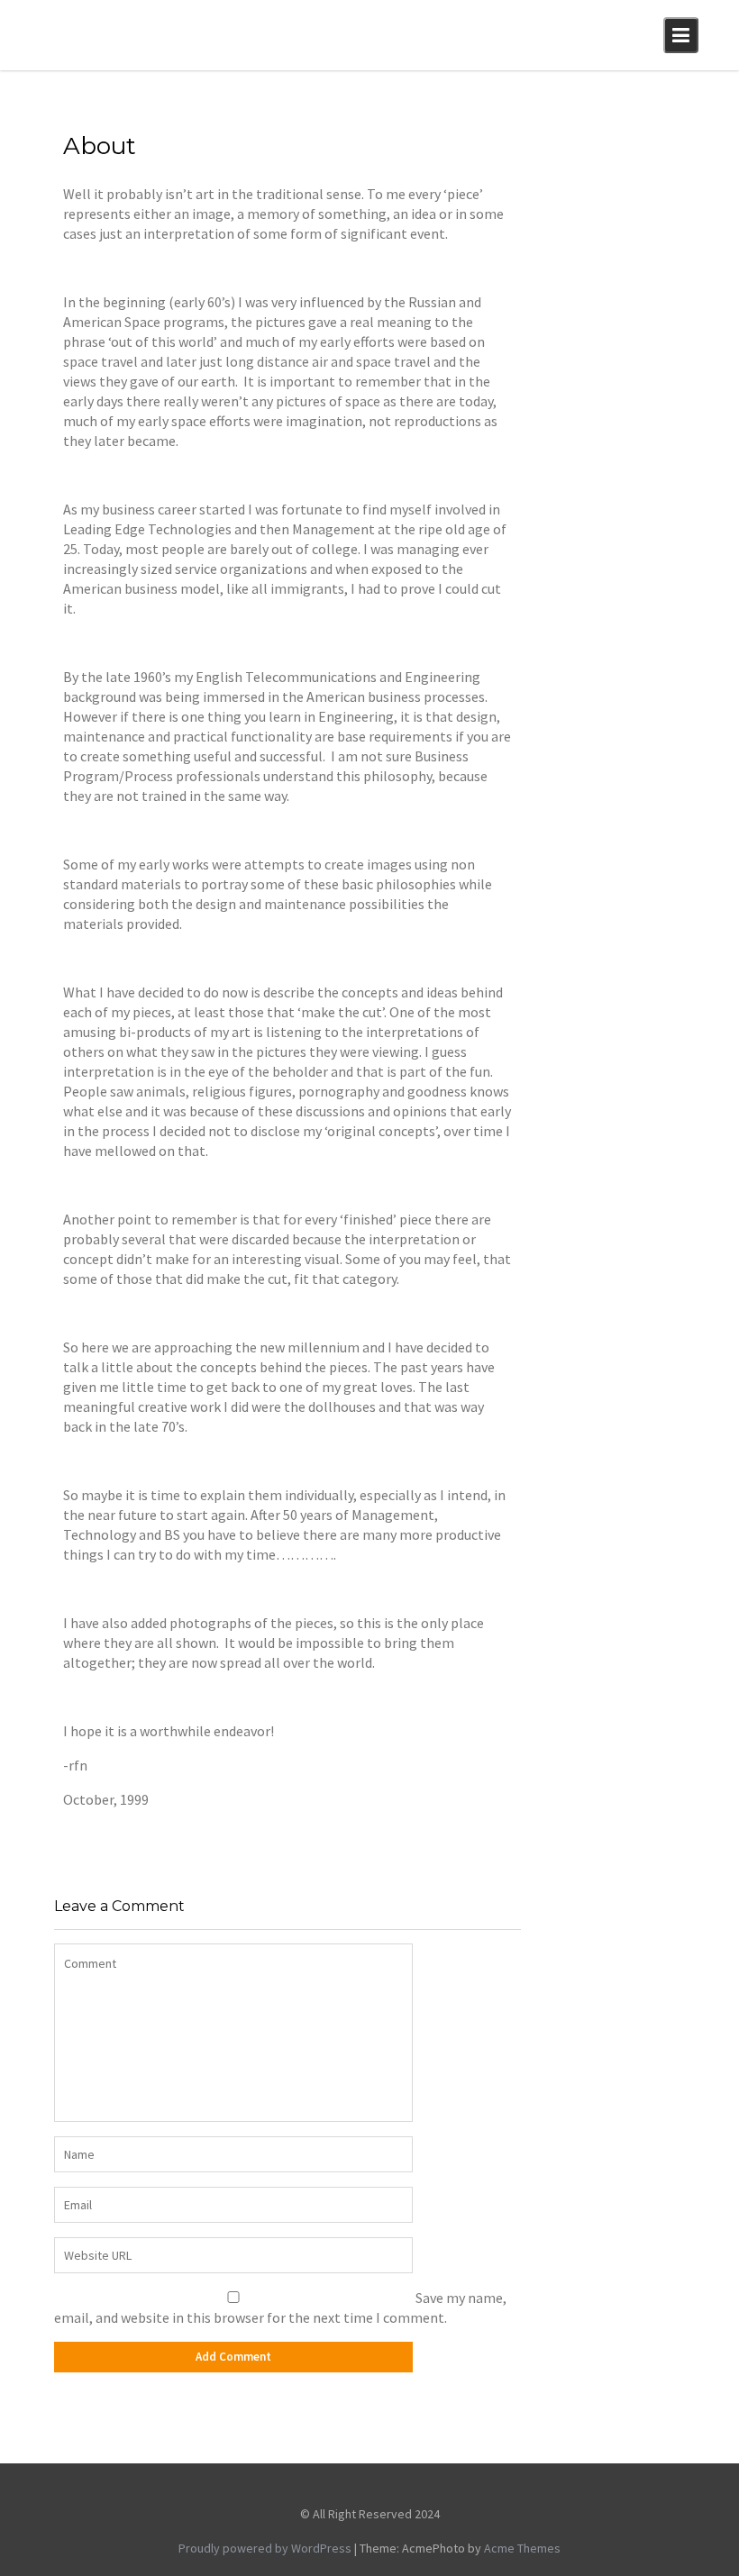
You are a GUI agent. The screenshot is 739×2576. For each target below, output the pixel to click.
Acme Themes (522, 2548)
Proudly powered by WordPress (265, 2548)
